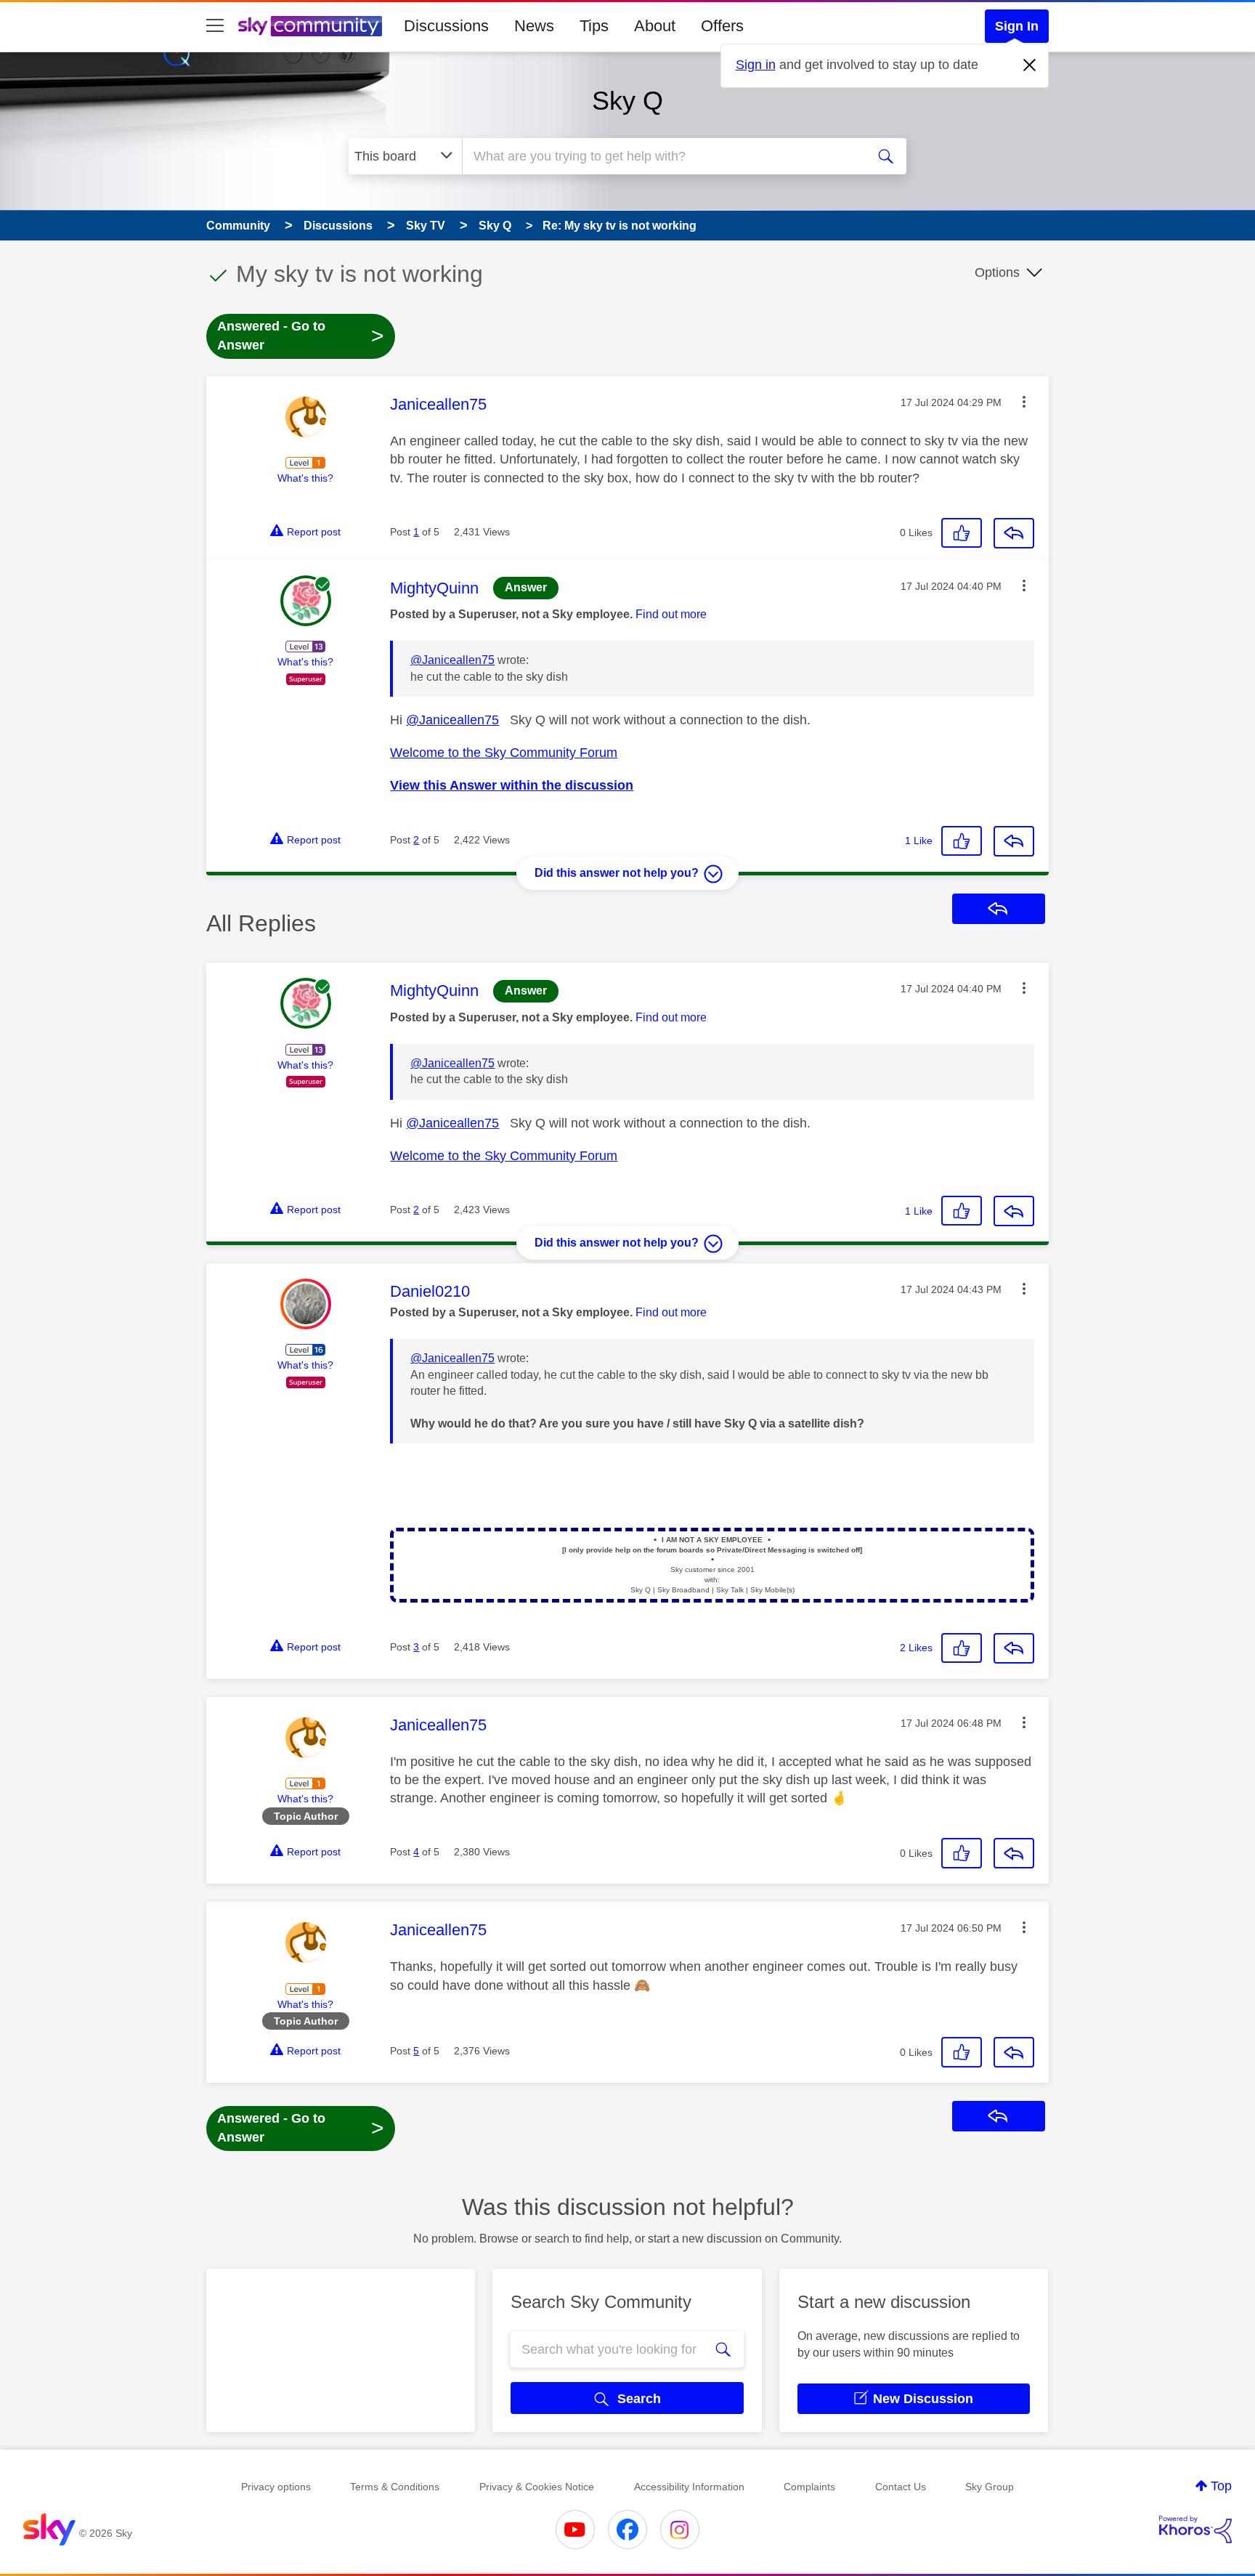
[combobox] (662, 156)
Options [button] (997, 272)
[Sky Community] (310, 26)
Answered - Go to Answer (301, 336)
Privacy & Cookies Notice (537, 2487)
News (534, 26)
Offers (722, 26)
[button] (1024, 402)
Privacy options (276, 2487)
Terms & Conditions (395, 2487)
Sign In (1017, 26)
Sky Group (990, 2487)
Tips (594, 26)
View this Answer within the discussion (512, 785)
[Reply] (1014, 533)
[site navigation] (215, 26)
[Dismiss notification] (1030, 65)
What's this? (305, 478)
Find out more (671, 614)
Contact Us (901, 2487)
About (655, 26)
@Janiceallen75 (452, 660)
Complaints (809, 2487)
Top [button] (1221, 2486)
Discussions (446, 26)
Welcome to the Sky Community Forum (504, 753)
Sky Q (627, 101)
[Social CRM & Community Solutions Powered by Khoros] (1195, 2530)
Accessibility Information (689, 2487)
